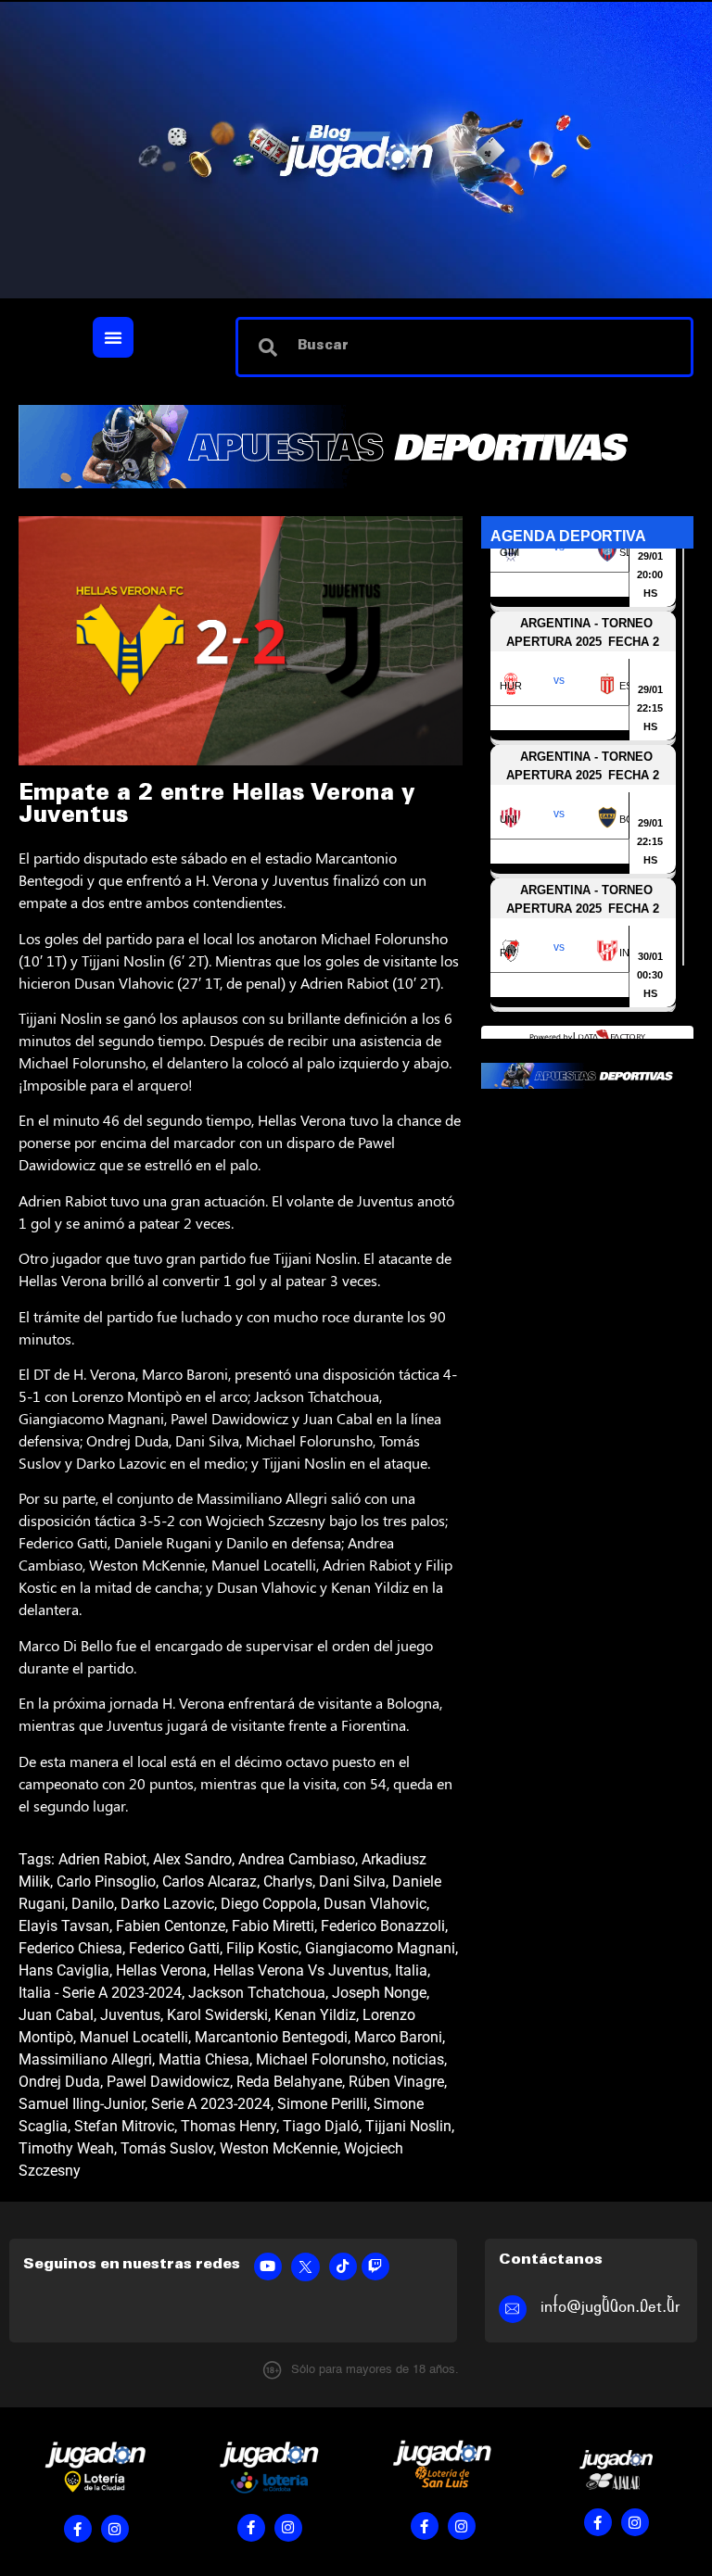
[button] (113, 337)
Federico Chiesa (70, 1948)
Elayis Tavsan (64, 1926)
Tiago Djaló (321, 2126)
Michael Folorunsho (321, 2059)
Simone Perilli (322, 2104)
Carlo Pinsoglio (106, 1881)
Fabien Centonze (171, 1926)
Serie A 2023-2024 (211, 2104)
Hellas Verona (161, 1970)
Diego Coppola (269, 1904)
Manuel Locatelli (134, 2037)
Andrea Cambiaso (297, 1859)
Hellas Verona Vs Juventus (301, 1970)
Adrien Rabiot (102, 1859)
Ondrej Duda (59, 2082)
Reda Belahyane (289, 2082)
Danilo (93, 1904)
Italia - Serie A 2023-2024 (100, 1993)
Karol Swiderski (217, 2015)
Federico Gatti (174, 1948)
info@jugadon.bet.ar (610, 2307)
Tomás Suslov (167, 2148)
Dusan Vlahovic (375, 1904)
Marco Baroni (398, 2037)
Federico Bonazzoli (383, 1926)
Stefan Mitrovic (124, 2126)
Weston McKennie (279, 2148)
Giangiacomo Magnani (380, 1948)
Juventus (130, 2015)
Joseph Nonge (379, 1993)
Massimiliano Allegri (85, 2059)
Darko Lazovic (167, 1904)
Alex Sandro (192, 1859)
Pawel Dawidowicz (168, 2082)
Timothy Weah (66, 2148)
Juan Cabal (56, 2015)
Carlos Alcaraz (210, 1881)
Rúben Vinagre (396, 2082)
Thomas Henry (229, 2126)
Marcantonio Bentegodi (271, 2037)
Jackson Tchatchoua (257, 1993)
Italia (411, 1970)
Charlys (288, 1881)
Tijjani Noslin (408, 2126)
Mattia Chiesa (204, 2059)
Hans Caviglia (64, 1970)
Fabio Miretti (273, 1926)
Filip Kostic (262, 1948)
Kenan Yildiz (315, 2015)
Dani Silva (352, 1881)
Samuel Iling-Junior (82, 2104)
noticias (418, 2059)
